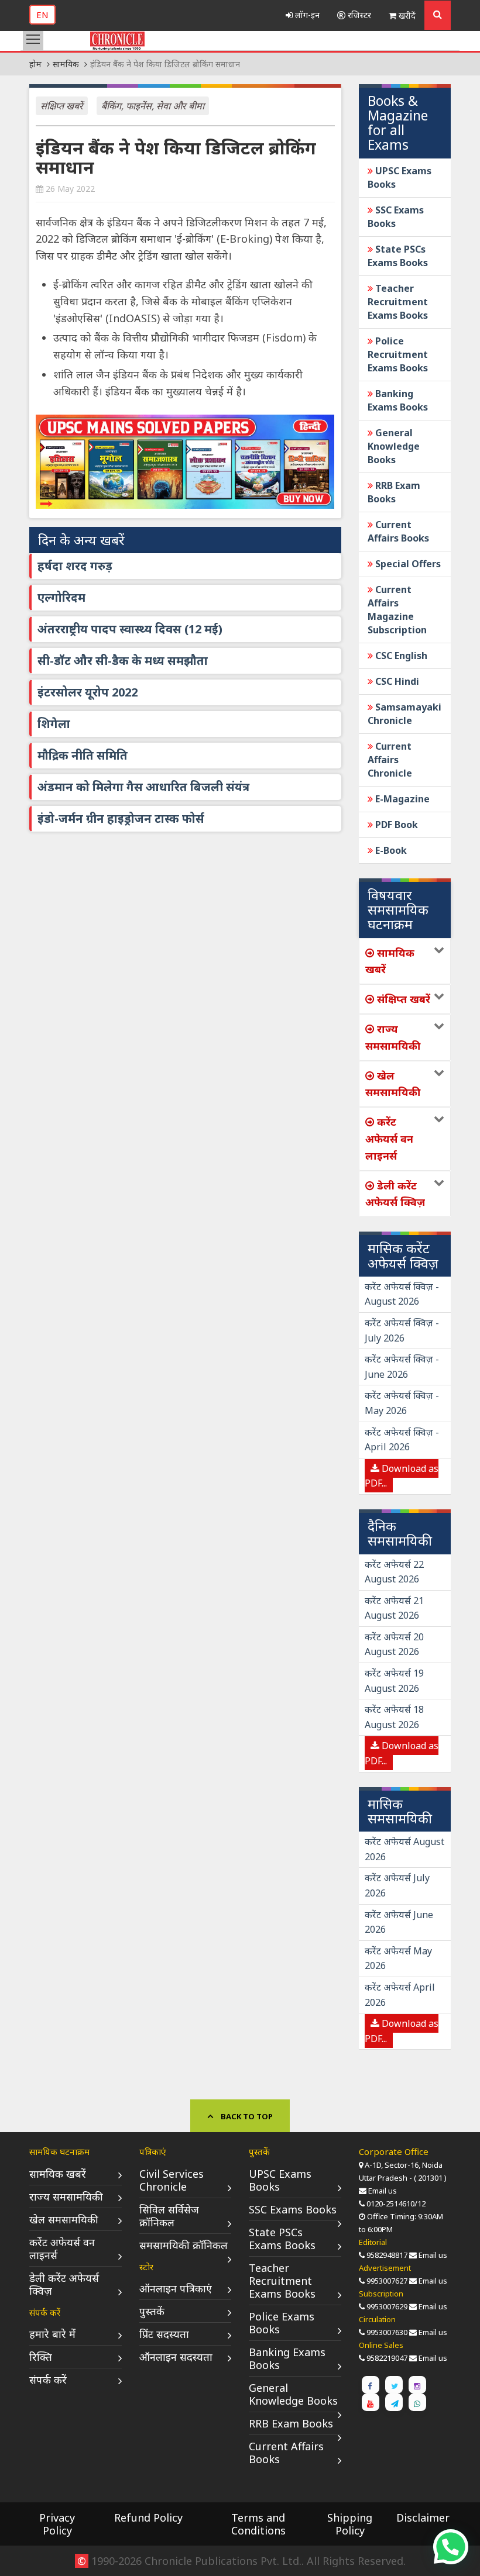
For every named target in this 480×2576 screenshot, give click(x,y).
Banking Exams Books (398, 400)
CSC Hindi (396, 681)
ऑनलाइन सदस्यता (176, 2357)
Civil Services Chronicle (172, 2180)
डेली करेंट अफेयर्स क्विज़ (64, 2284)
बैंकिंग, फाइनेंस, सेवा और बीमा (153, 106)
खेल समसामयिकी (64, 2219)
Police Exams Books (282, 2323)
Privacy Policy (57, 2524)
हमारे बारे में (52, 2334)
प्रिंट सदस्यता (164, 2334)
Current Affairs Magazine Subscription (397, 610)
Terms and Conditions (258, 2524)
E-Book (390, 850)
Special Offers (407, 564)
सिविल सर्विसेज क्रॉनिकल (169, 2216)
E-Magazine (401, 799)
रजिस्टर (358, 15)
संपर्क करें (48, 2380)
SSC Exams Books (293, 2209)
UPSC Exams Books (280, 2180)
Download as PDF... (402, 1476)
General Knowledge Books (394, 446)
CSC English (400, 656)
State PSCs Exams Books (398, 256)
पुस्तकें (152, 2311)
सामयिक (66, 64)
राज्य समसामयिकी (66, 2196)
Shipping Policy (350, 2524)
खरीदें (406, 15)
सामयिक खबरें (58, 2174)
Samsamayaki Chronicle (404, 714)
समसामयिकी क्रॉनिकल (184, 2245)
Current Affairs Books (398, 531)
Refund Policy (148, 2518)
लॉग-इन (306, 15)
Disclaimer (423, 2518)
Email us (383, 2191)
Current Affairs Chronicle (390, 760)
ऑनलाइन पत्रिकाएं (176, 2288)
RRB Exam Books (394, 492)
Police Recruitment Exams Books (398, 354)
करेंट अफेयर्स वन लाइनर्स (62, 2249)
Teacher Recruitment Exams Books (398, 302)
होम (35, 64)
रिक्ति (41, 2357)
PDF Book (395, 825)
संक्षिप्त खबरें (62, 106)
